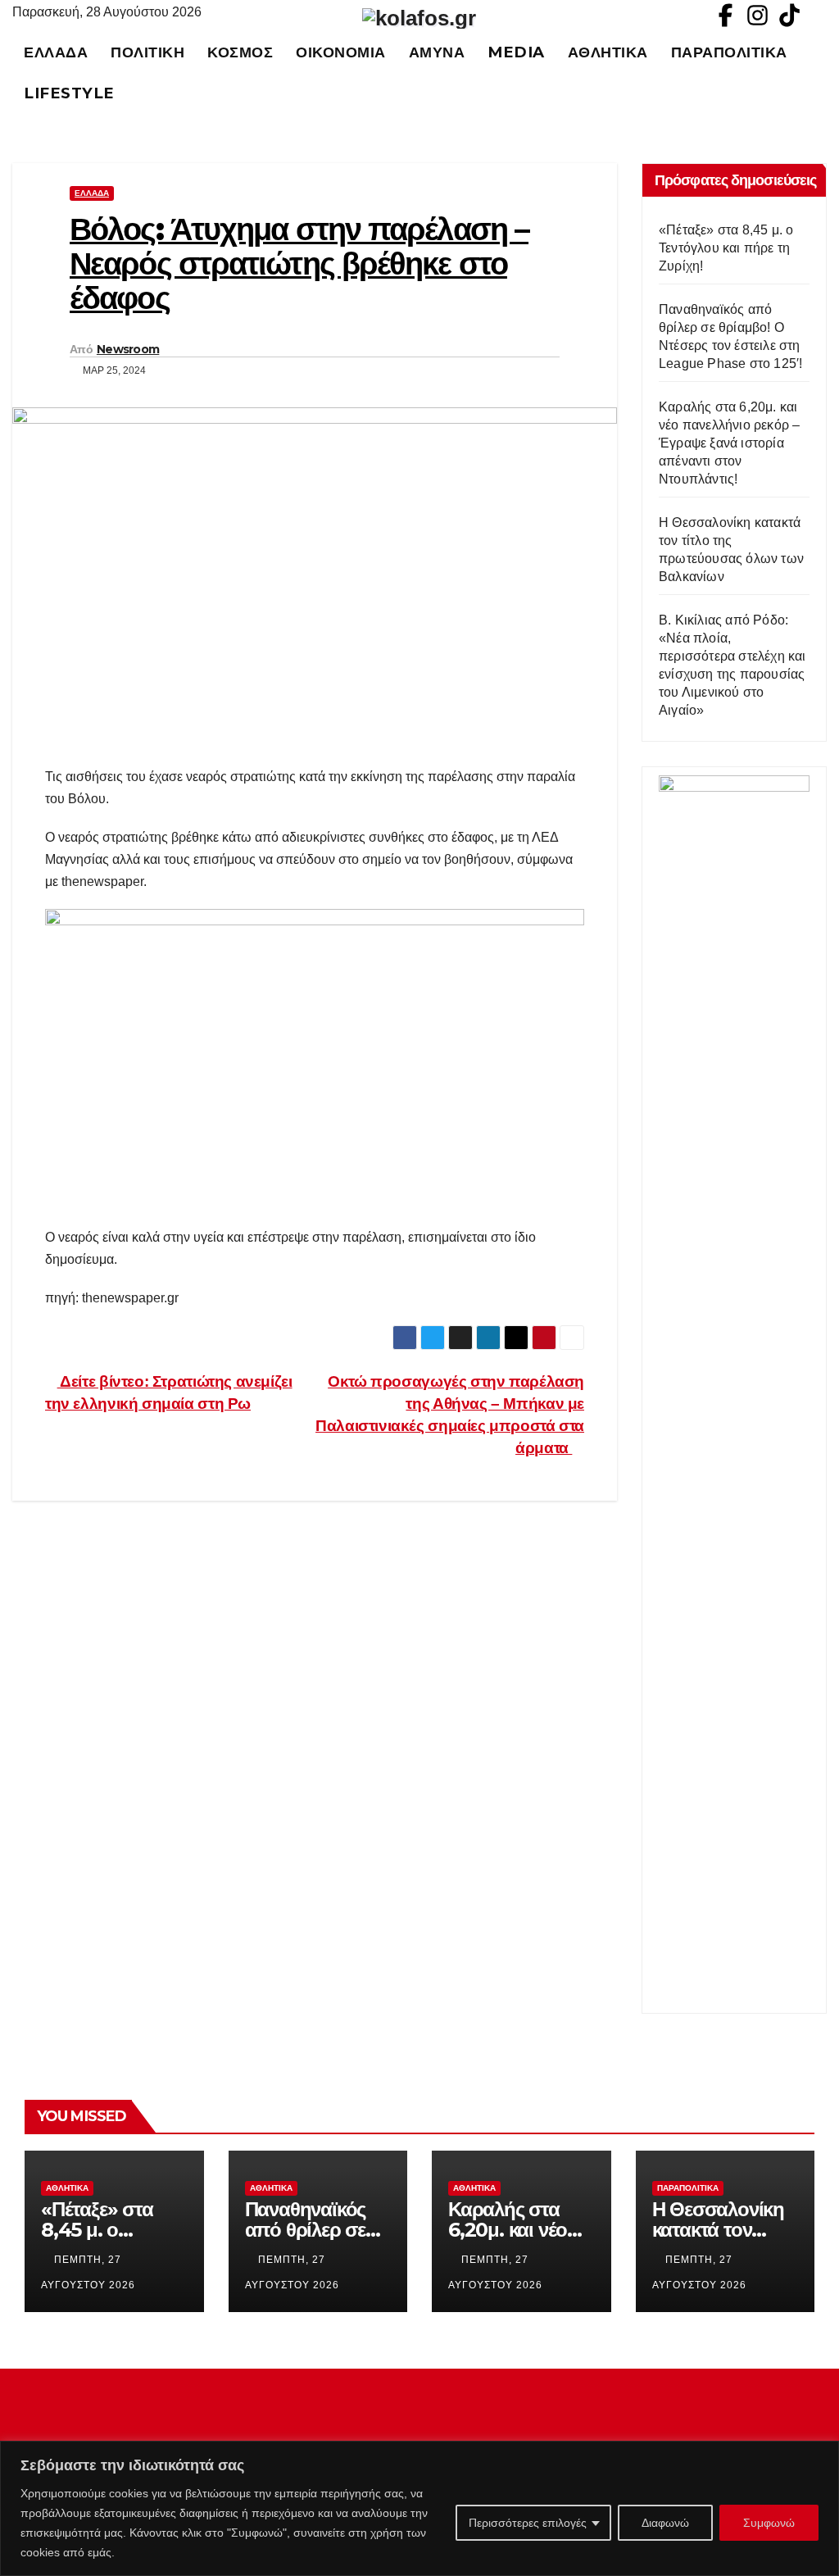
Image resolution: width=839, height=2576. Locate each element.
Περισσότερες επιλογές (528, 2523)
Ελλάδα (56, 52)
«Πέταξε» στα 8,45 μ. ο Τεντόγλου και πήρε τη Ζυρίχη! (726, 248)
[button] (822, 73)
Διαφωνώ (665, 2523)
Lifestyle (69, 93)
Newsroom (128, 349)
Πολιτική (147, 52)
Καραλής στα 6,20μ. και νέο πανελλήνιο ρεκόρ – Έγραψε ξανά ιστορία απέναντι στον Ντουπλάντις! (729, 443)
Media (516, 52)
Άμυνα (437, 52)
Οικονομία (341, 52)
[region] (419, 2508)
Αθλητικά (608, 52)
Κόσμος (240, 52)
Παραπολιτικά (729, 52)
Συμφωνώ (769, 2523)
